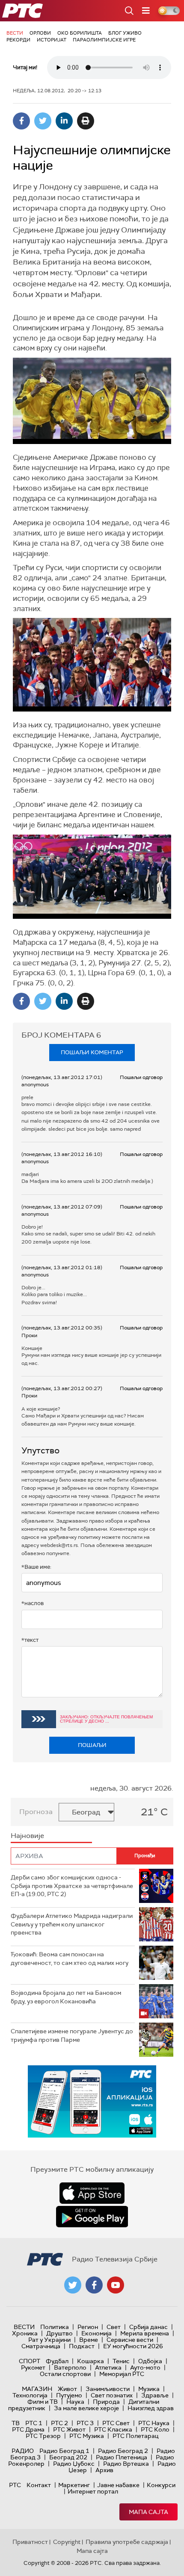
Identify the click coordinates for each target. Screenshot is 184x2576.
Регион (88, 2327)
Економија (96, 2333)
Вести (15, 33)
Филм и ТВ (43, 2402)
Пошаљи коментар (92, 1052)
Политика (55, 2327)
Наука (75, 2402)
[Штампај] (86, 121)
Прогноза (36, 1812)
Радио (23, 2451)
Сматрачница (41, 2346)
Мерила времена (145, 2333)
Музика (149, 2389)
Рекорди (18, 40)
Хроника (25, 2333)
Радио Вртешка (126, 2464)
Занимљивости (108, 2389)
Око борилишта (80, 33)
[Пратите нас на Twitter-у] (73, 2285)
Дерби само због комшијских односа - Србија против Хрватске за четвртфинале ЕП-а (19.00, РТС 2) (72, 1886)
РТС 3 (85, 2423)
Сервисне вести (130, 2340)
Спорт (30, 2361)
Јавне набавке (118, 2485)
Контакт (39, 2485)
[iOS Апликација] (92, 2101)
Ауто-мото (145, 2367)
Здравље (155, 2395)
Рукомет (33, 2367)
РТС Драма (28, 2429)
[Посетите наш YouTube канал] (116, 2285)
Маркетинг (74, 2485)
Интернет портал (93, 2491)
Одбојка (150, 2361)
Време (89, 2340)
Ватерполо (70, 2367)
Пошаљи (92, 1745)
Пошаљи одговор (141, 1077)
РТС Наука (154, 2423)
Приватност (30, 2542)
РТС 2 (59, 2423)
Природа (106, 2402)
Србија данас (148, 2327)
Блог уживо (125, 33)
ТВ (16, 2423)
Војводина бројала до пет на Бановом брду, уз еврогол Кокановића (66, 1997)
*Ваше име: (36, 1567)
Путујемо (69, 2395)
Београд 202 (68, 2457)
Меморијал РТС (122, 2374)
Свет (114, 2327)
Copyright (67, 2542)
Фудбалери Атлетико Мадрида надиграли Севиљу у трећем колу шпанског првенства (72, 1924)
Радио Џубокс (74, 2464)
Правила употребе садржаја (127, 2542)
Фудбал (57, 2361)
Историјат (52, 40)
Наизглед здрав (151, 2408)
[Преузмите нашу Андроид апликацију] (92, 2217)
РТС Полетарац (135, 2436)
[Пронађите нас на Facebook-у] (94, 2285)
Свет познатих (112, 2395)
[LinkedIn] (64, 121)
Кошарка (91, 2361)
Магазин (37, 2389)
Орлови (40, 33)
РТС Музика (87, 2436)
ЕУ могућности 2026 (133, 2346)
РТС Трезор (43, 2436)
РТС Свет (116, 2423)
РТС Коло (155, 2429)
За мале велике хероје (86, 2408)
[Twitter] (43, 121)
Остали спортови (65, 2374)
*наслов (33, 1603)
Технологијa (30, 2395)
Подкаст (82, 2346)
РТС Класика (113, 2429)
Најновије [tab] (27, 1836)
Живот (67, 2389)
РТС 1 (34, 2423)
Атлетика (108, 2367)
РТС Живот (69, 2429)
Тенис (121, 2361)
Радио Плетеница (122, 2457)
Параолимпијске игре (104, 40)
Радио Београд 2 (123, 2451)
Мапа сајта (148, 2512)
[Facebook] (21, 121)
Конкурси (161, 2485)
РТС (15, 2485)
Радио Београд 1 (64, 2451)
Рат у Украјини (49, 2340)
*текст (30, 1640)
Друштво (59, 2333)
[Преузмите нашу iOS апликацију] (92, 2193)
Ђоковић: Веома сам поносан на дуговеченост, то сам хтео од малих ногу (70, 1958)
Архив (104, 2470)
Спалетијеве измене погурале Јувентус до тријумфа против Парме (72, 2035)
